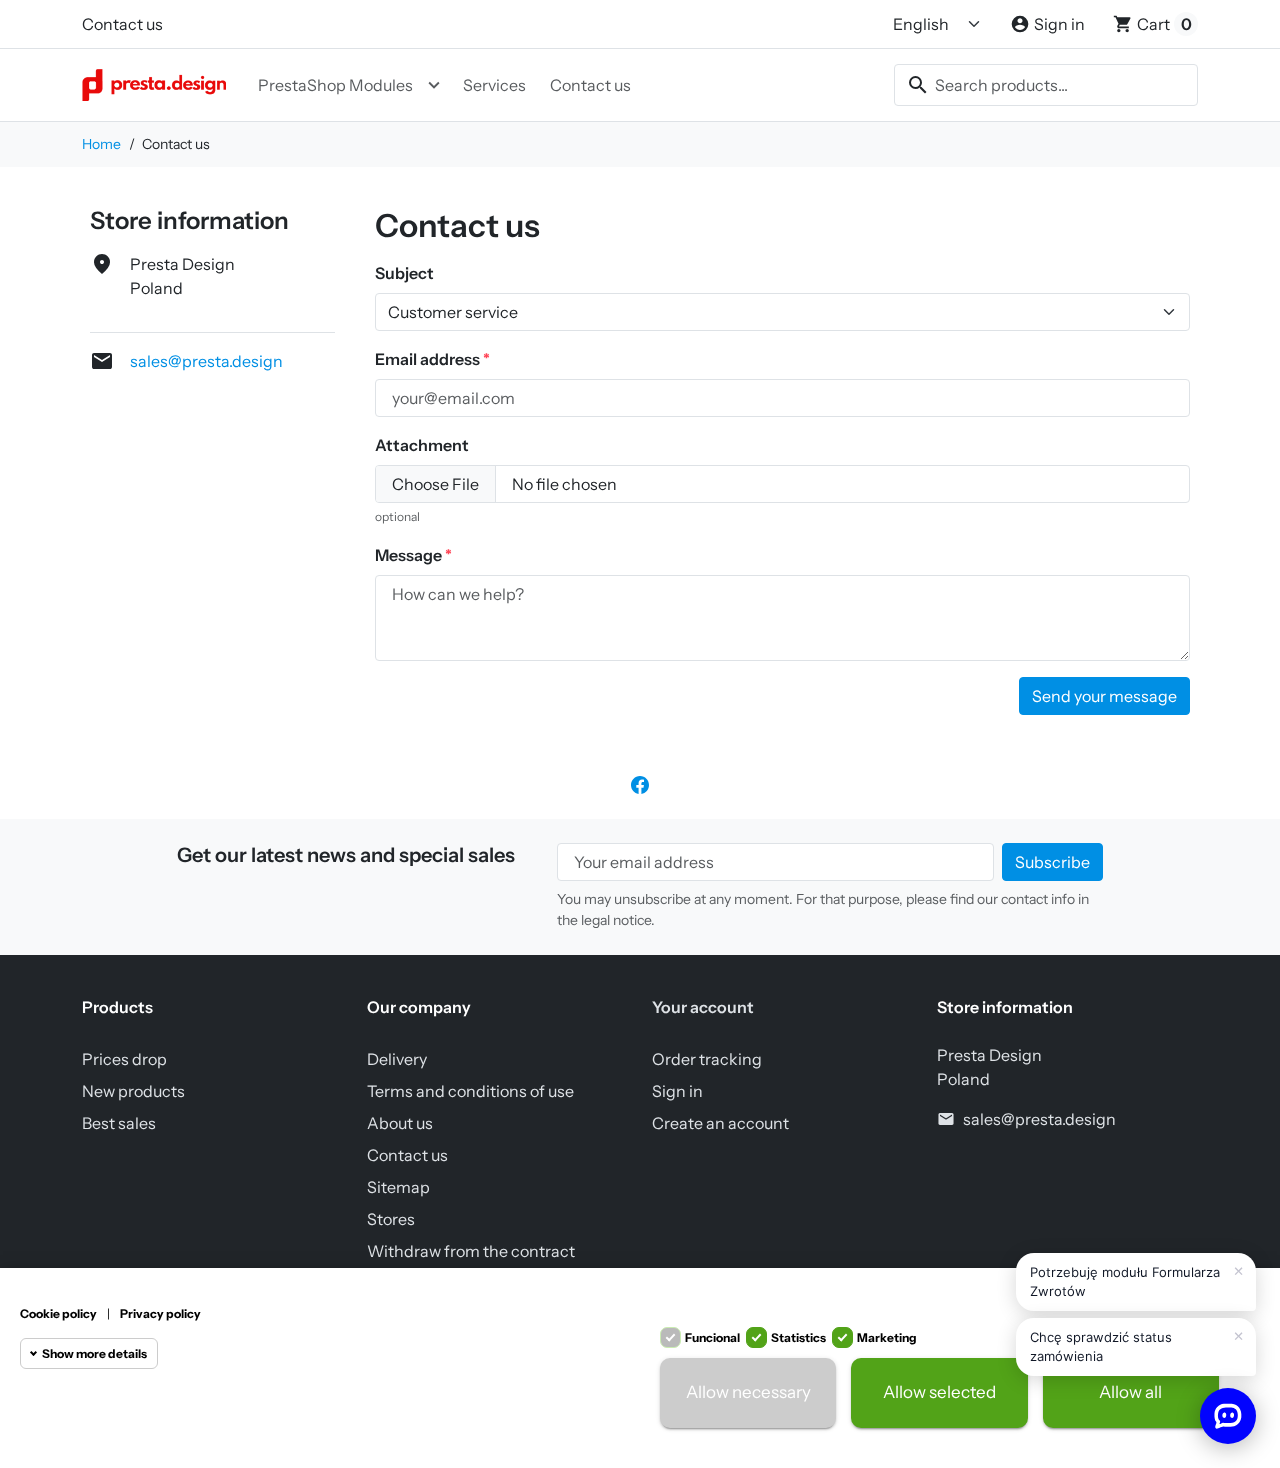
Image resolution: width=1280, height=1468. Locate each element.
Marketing (887, 1337)
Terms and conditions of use (470, 1091)
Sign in (677, 1091)
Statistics (798, 1337)
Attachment (422, 445)
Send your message (1104, 696)
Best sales (119, 1123)
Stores (391, 1219)
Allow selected (939, 1393)
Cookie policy (58, 1313)
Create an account (720, 1123)
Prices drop (124, 1059)
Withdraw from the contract (471, 1251)
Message (410, 555)
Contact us (122, 24)
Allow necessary (748, 1393)
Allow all (1130, 1393)
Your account (703, 1007)
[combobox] (1046, 85)
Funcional (712, 1337)
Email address (429, 359)
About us (400, 1123)
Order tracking (707, 1059)
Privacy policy (160, 1313)
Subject (404, 273)
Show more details (94, 1353)
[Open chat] (1228, 1416)
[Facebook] (640, 783)
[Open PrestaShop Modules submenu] (434, 85)
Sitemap (398, 1187)
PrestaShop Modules (335, 85)
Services (494, 85)
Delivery (397, 1059)
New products (133, 1091)
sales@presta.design (206, 361)
